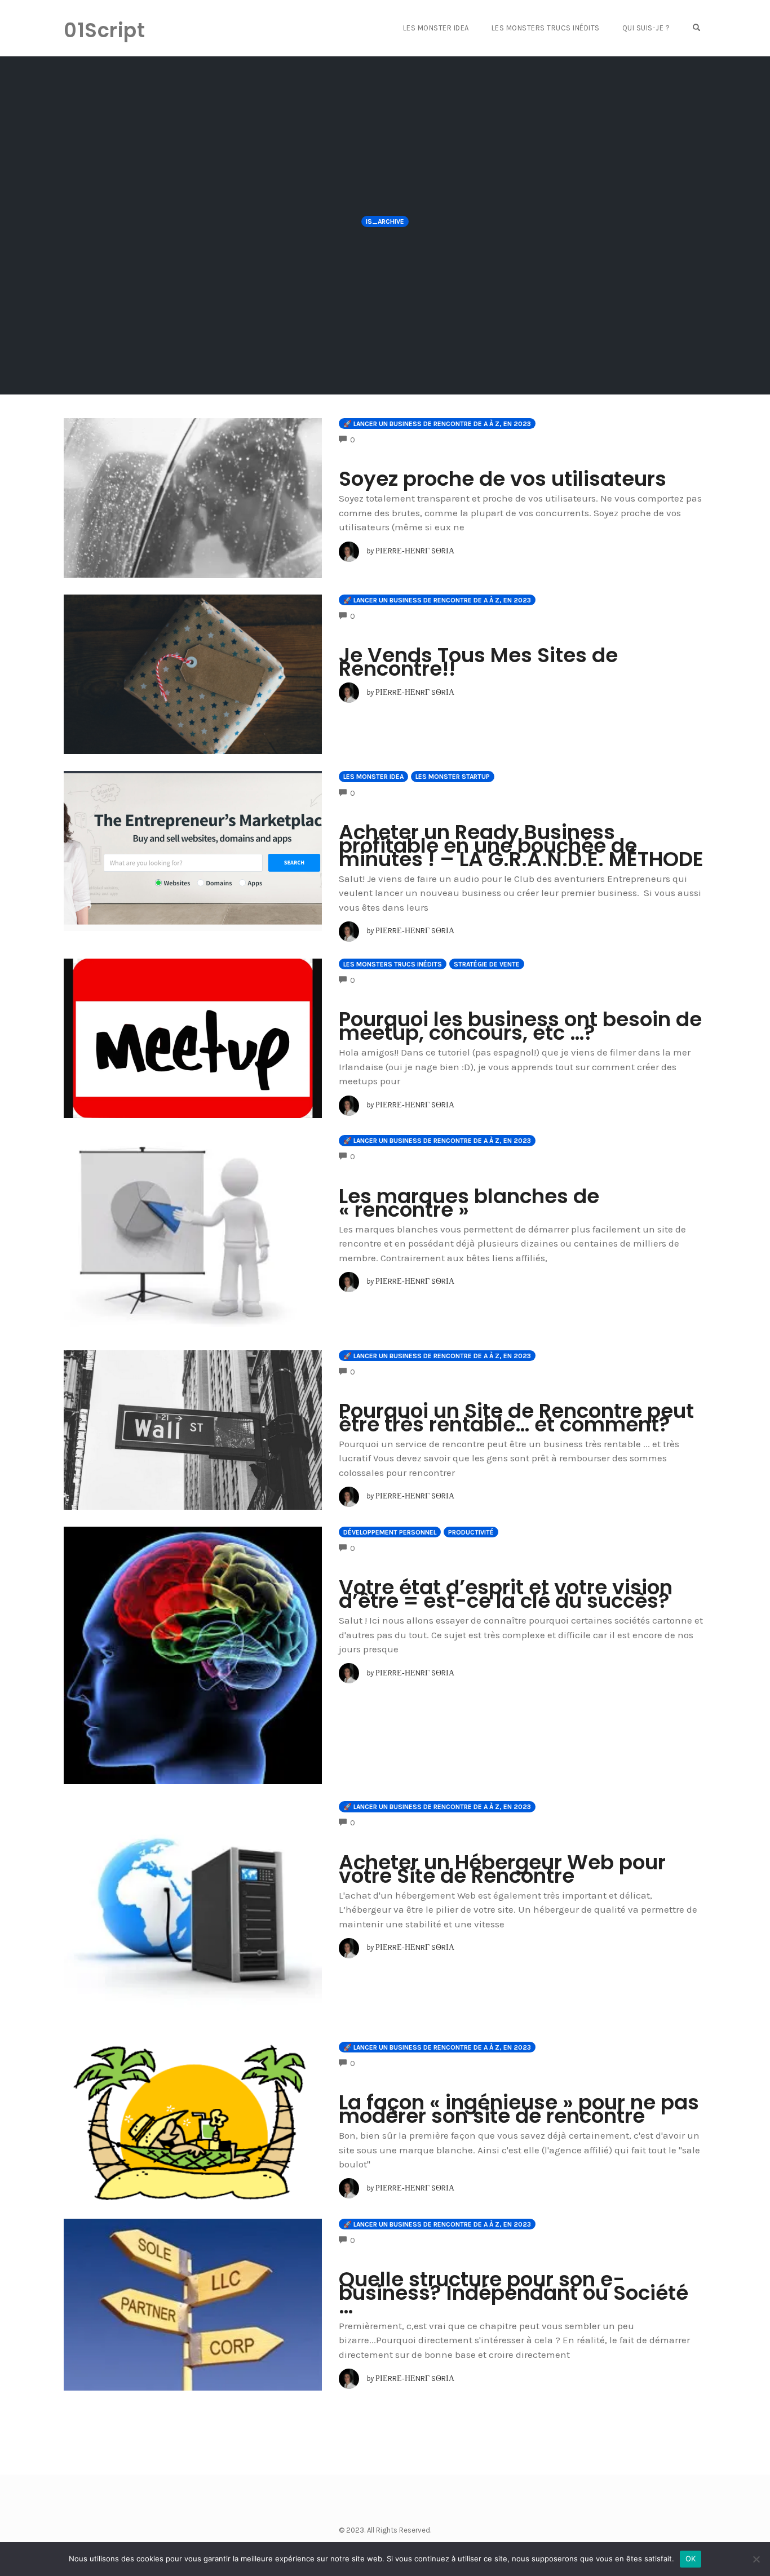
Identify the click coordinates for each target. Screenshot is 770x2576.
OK (691, 2559)
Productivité (471, 1532)
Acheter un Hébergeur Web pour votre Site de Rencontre (502, 1869)
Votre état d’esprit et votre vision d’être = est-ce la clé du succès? (506, 1594)
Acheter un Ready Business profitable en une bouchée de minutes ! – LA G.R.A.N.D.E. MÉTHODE (521, 846)
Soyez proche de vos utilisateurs (503, 479)
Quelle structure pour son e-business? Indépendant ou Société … (514, 2293)
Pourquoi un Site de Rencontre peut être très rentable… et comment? (516, 1418)
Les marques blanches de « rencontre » (469, 1203)
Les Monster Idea (436, 28)
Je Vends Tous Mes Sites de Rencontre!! (478, 662)
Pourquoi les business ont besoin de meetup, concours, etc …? (520, 1026)
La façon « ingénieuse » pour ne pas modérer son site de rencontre (519, 2109)
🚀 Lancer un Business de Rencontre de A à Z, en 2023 (437, 424)
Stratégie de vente (487, 964)
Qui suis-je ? (646, 28)
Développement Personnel (390, 1532)
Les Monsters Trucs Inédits (546, 28)
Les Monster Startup (453, 777)
